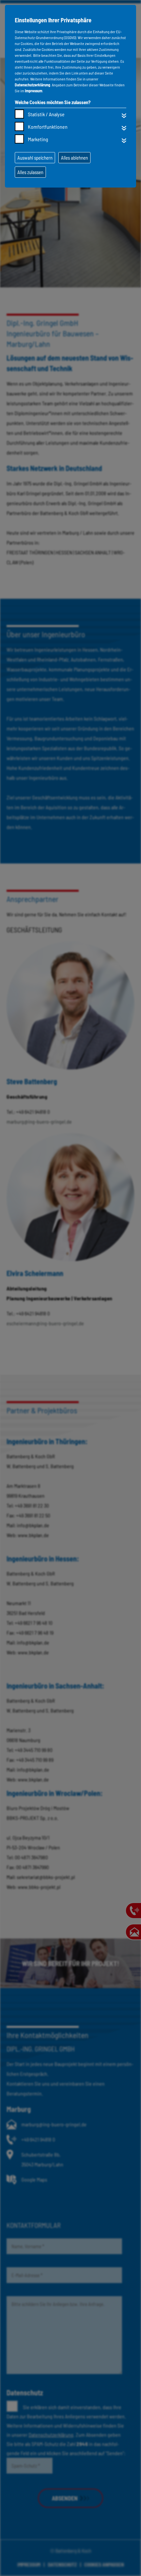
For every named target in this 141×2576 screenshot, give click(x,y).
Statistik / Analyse (46, 114)
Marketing (38, 139)
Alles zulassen (30, 172)
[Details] (124, 116)
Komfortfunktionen (48, 127)
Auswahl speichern (35, 158)
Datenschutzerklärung (32, 85)
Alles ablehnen (74, 158)
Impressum (34, 91)
